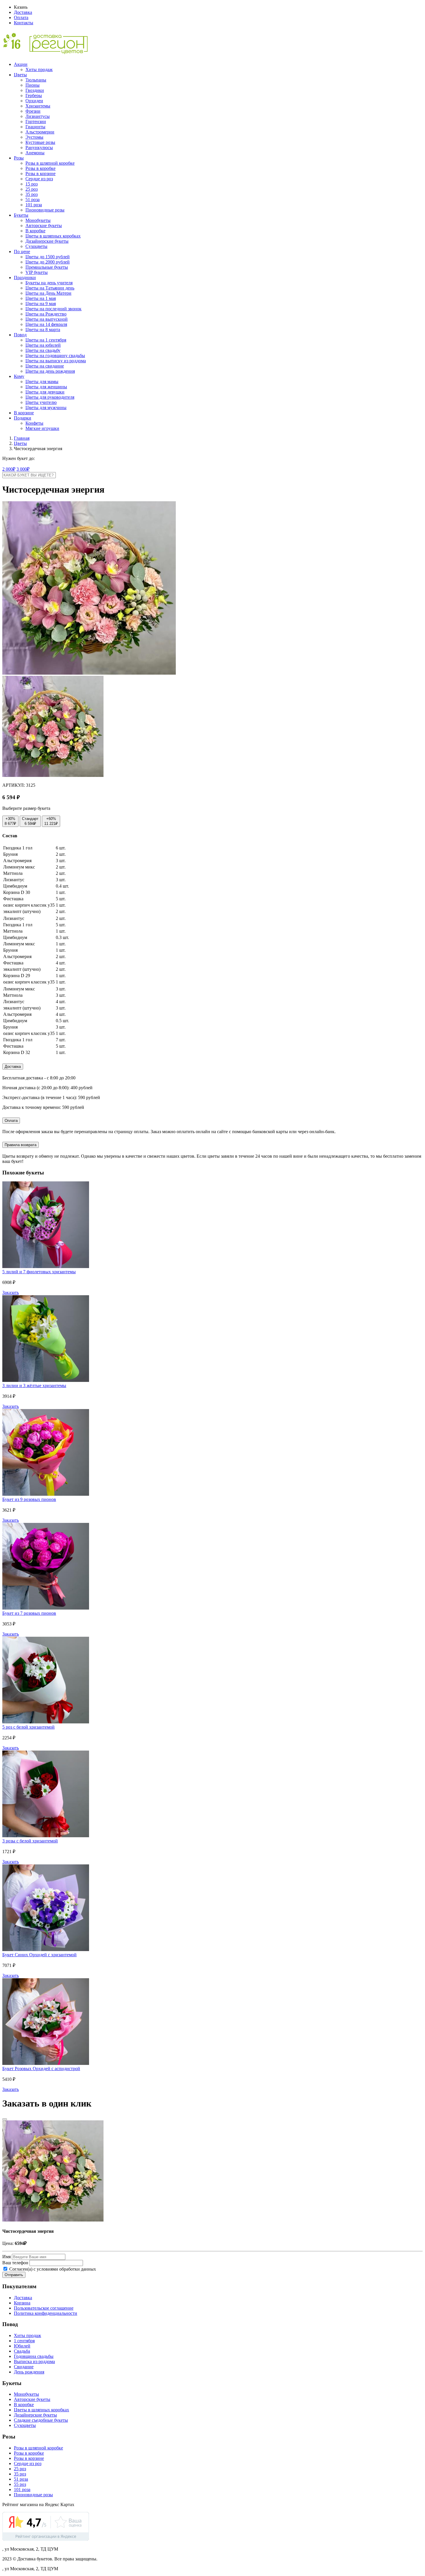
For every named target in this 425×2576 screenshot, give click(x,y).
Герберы (34, 95)
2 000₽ (9, 469)
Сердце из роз (39, 179)
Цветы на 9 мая (41, 304)
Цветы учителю (41, 402)
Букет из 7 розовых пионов (29, 1613)
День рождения (29, 2372)
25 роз (32, 189)
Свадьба (22, 2351)
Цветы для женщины (46, 387)
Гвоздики (35, 90)
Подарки (23, 418)
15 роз (32, 184)
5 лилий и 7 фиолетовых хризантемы (39, 1272)
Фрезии (33, 111)
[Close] (5, 2119)
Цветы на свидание (45, 366)
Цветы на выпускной (47, 319)
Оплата (21, 17)
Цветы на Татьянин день (50, 288)
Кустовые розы (40, 142)
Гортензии (36, 121)
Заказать (11, 1292)
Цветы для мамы (42, 382)
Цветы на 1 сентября (46, 340)
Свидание (24, 2367)
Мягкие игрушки (42, 428)
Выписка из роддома (34, 2361)
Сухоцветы (36, 246)
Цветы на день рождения (50, 371)
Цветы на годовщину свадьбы (55, 356)
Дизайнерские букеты (47, 241)
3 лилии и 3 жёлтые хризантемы (34, 1386)
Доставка (23, 12)
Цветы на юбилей (43, 345)
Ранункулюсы (39, 147)
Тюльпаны (36, 80)
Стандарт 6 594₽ (30, 821)
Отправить (14, 2275)
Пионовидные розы (45, 210)
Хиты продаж (39, 69)
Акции (21, 64)
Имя (7, 2257)
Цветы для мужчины (46, 408)
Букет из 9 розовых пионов (29, 1499)
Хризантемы (38, 106)
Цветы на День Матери (48, 293)
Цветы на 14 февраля (46, 324)
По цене (22, 252)
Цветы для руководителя (50, 397)
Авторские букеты (44, 226)
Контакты (24, 23)
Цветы (20, 75)
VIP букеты (37, 272)
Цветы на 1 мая (41, 298)
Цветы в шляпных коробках (53, 236)
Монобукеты (38, 220)
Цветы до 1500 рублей (48, 257)
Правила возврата (21, 1145)
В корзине (24, 413)
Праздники (25, 278)
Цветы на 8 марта (43, 330)
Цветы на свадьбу (43, 350)
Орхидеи (34, 101)
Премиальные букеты (47, 267)
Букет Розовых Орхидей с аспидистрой (41, 2069)
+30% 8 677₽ (10, 821)
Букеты (21, 215)
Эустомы (34, 137)
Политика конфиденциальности (46, 2313)
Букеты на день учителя (49, 283)
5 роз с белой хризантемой (28, 1727)
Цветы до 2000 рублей (48, 262)
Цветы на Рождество (46, 314)
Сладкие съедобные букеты (41, 2420)
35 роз (32, 194)
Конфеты (34, 423)
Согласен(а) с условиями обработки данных (52, 2269)
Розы (19, 158)
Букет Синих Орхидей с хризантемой (39, 1955)
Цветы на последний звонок (53, 309)
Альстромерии (40, 132)
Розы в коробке (40, 168)
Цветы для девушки (45, 392)
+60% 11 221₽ (51, 821)
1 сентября (24, 2341)
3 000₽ (23, 469)
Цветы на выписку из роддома (56, 361)
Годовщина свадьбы (34, 2356)
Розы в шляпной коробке (50, 163)
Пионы (33, 85)
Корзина (22, 2303)
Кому (19, 376)
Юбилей (22, 2346)
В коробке (35, 231)
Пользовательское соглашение (44, 2308)
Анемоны (35, 153)
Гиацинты (35, 127)
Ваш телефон (15, 2263)
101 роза (34, 205)
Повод (20, 335)
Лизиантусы (38, 116)
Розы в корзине (40, 173)
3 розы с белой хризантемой (30, 1841)
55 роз (20, 2484)
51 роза (33, 199)
